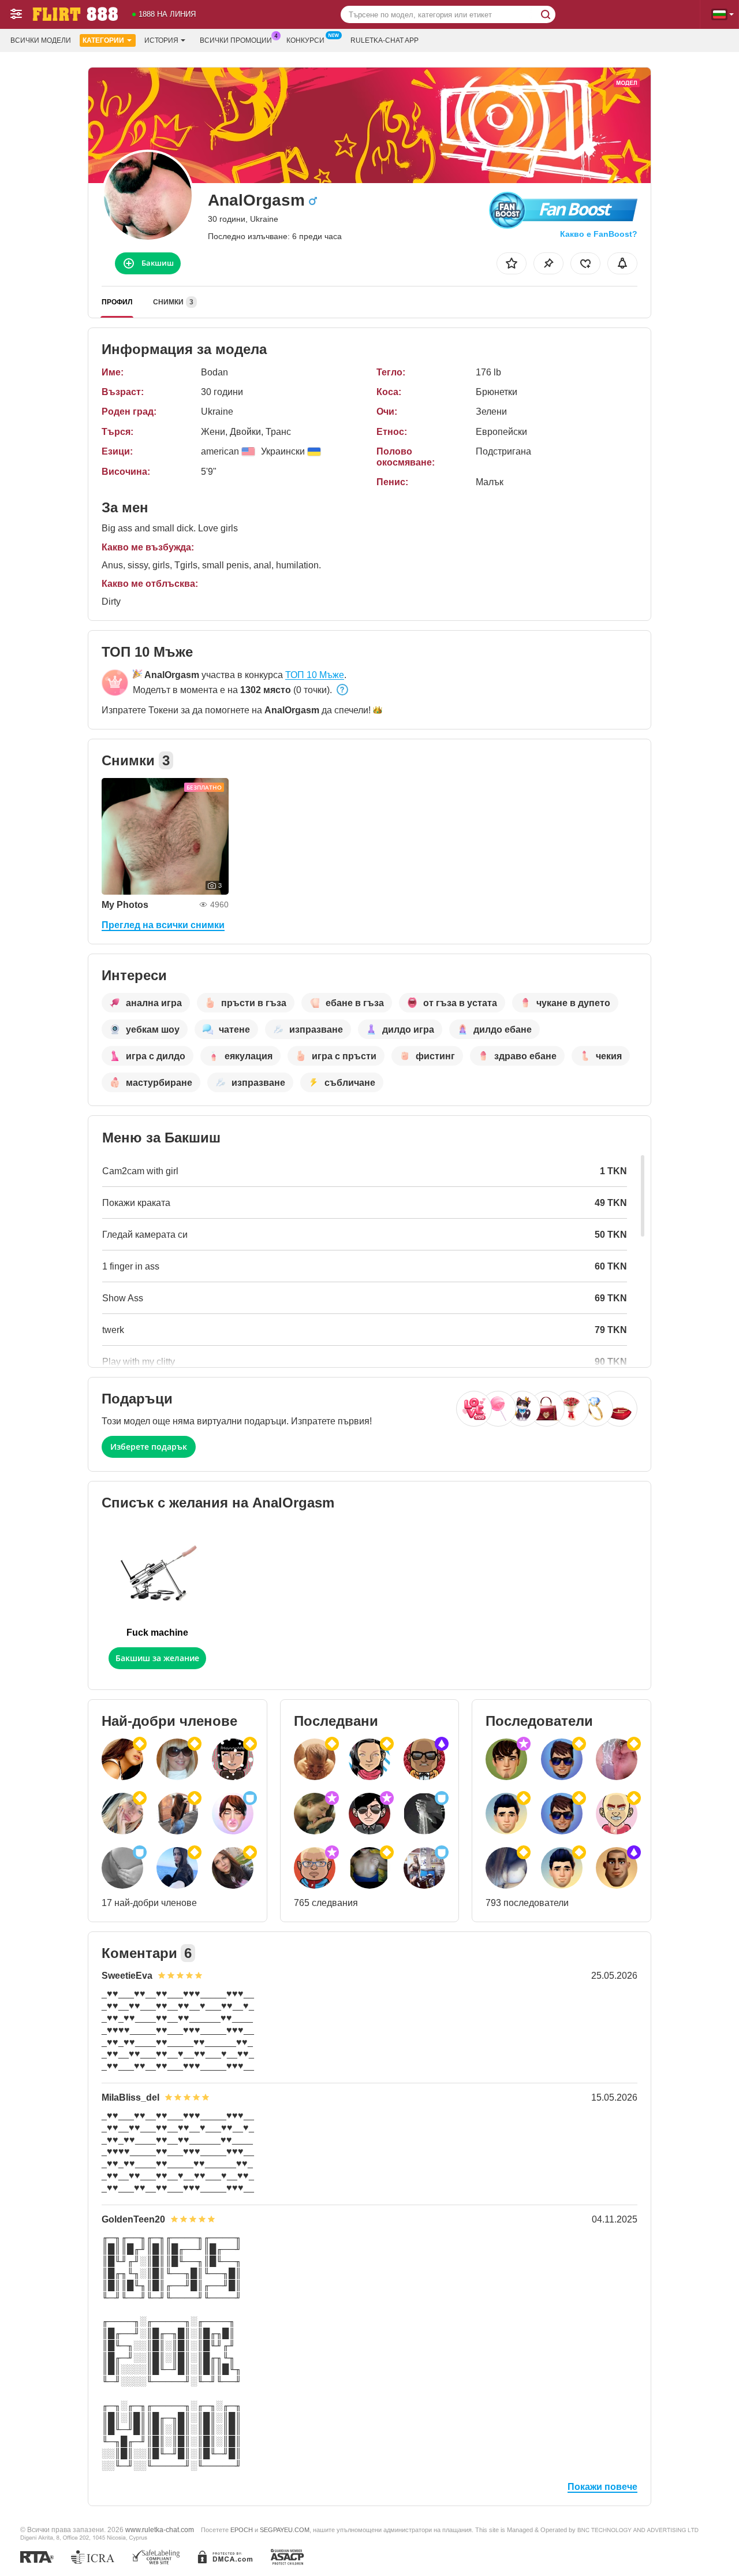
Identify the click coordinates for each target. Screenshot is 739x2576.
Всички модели (41, 40)
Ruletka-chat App (385, 40)
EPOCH (242, 2530)
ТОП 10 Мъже (315, 675)
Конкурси (305, 40)
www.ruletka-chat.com (160, 2530)
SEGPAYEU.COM (285, 2530)
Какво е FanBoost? (599, 234)
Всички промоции (236, 40)
